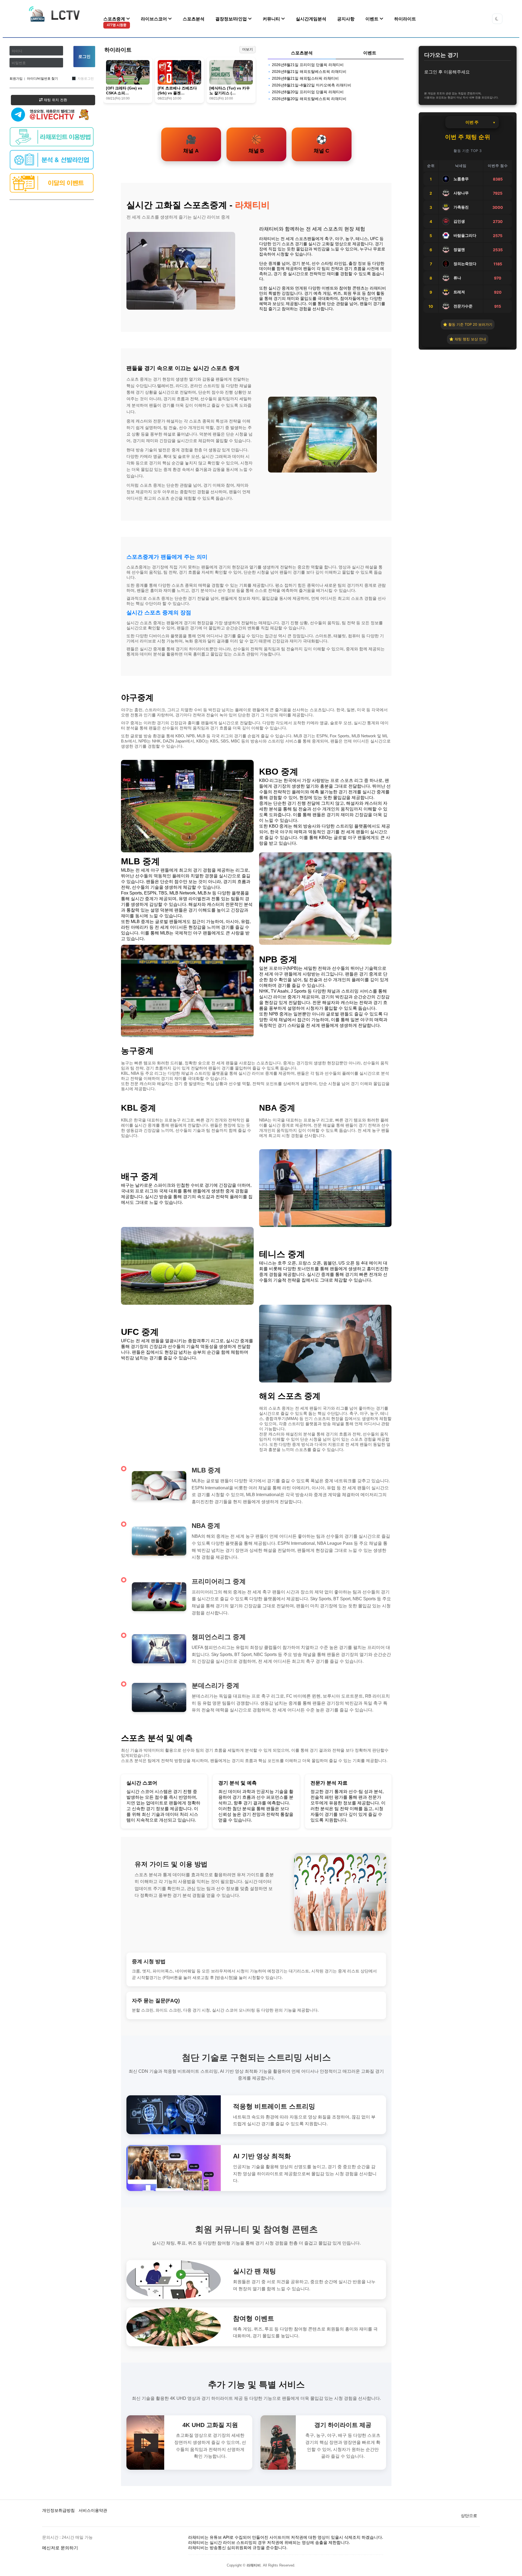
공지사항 (346, 19)
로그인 (84, 56)
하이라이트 (405, 19)
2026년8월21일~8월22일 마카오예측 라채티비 (312, 85)
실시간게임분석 (311, 19)
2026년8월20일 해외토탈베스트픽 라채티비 (309, 99)
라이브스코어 (154, 19)
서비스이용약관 (93, 2510)
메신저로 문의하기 (60, 2548)
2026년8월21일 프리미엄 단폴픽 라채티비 (308, 65)
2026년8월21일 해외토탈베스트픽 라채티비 (309, 72)
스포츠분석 (194, 19)
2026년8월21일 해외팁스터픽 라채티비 (305, 78)
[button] (497, 19)
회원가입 (16, 79)
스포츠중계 (115, 22)
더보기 (248, 49)
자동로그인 (86, 79)
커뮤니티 (272, 19)
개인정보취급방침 (58, 2510)
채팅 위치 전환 (55, 100)
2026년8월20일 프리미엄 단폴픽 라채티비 (308, 92)
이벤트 (372, 19)
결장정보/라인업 (232, 19)
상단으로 (469, 2516)
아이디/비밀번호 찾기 (42, 79)
